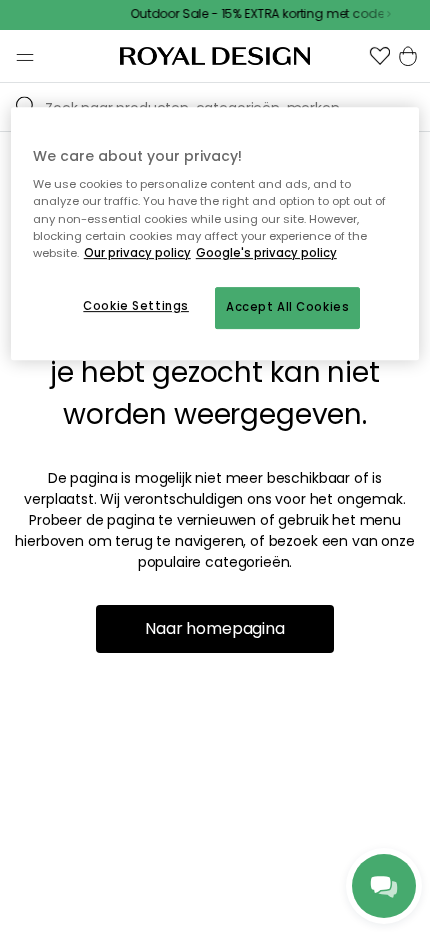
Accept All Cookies (287, 307)
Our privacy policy (137, 253)
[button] (380, 56)
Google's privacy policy (266, 253)
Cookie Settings (136, 306)
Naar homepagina (215, 628)
